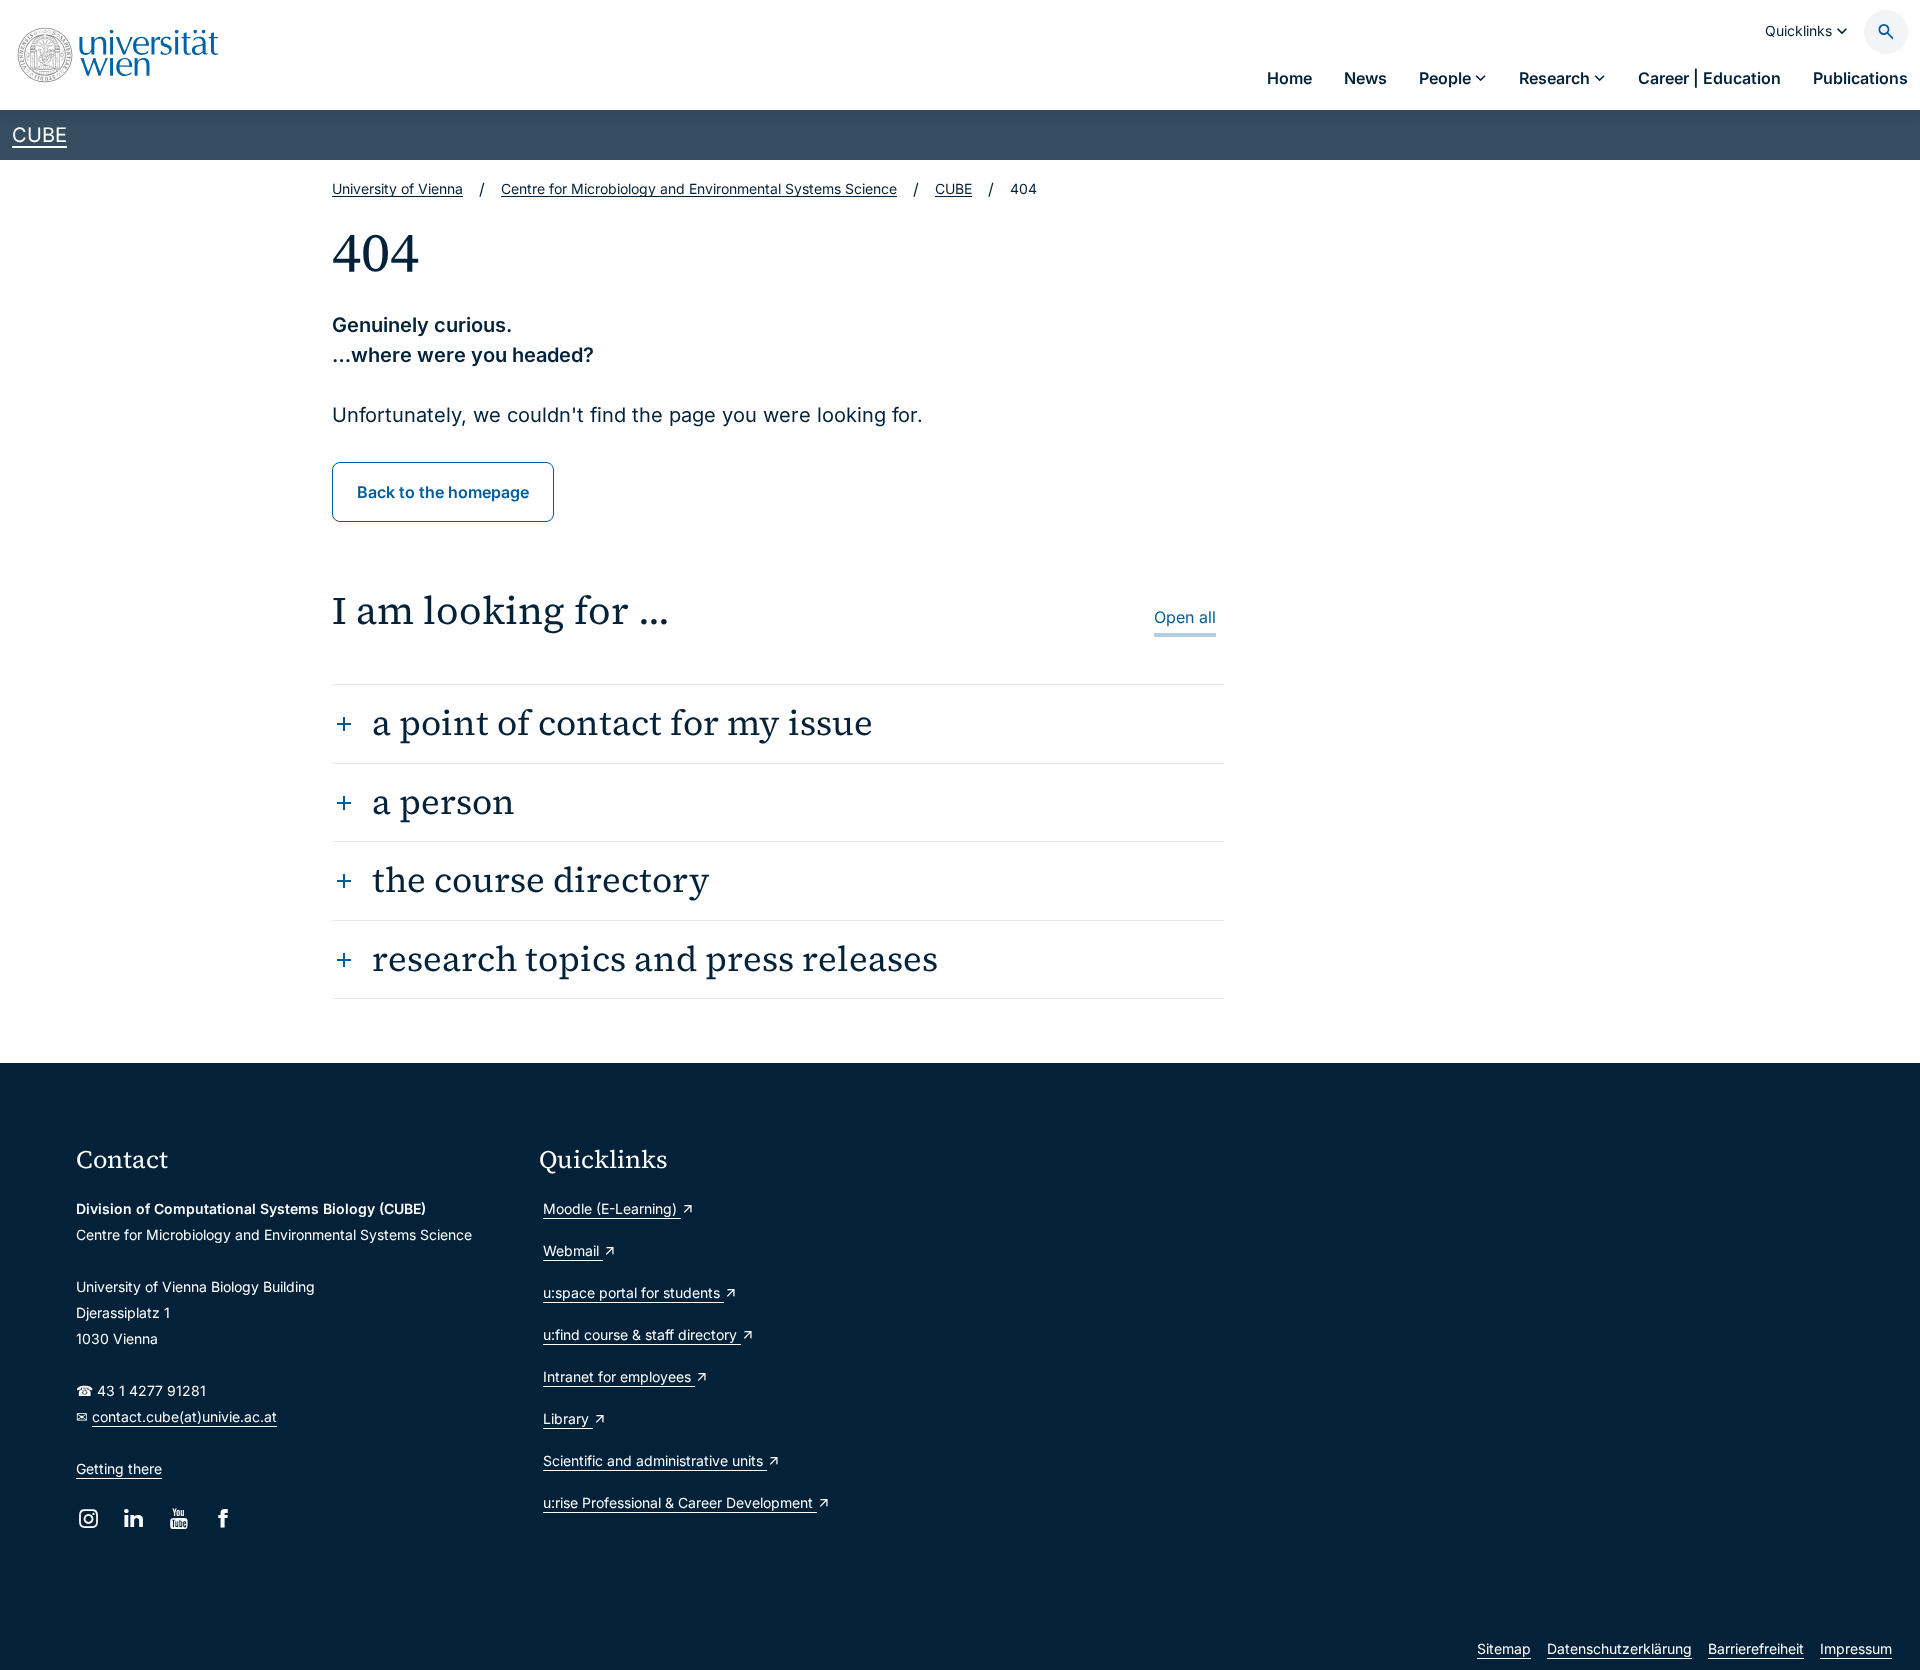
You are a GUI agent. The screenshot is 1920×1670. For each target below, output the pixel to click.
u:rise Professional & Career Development (680, 1502)
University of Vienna (397, 188)
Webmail (573, 1250)
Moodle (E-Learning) (612, 1208)
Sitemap (1504, 1648)
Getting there (119, 1468)
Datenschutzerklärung (1619, 1648)
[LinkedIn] (133, 1518)
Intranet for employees (619, 1376)
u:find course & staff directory (642, 1334)
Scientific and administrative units (655, 1460)
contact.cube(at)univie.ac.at (184, 1416)
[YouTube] (178, 1518)
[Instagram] (88, 1518)
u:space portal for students (633, 1292)
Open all (1185, 617)
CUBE (39, 135)
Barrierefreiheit (1756, 1648)
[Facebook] (223, 1518)
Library (568, 1418)
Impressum (1856, 1648)
